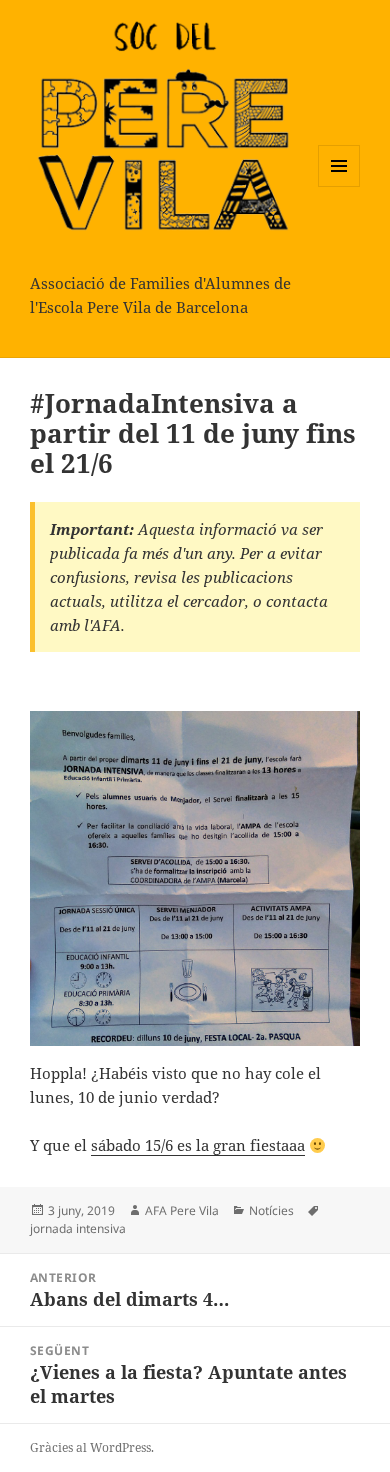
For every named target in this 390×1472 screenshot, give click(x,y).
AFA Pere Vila (182, 1210)
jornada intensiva (78, 1228)
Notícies (271, 1210)
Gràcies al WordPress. (92, 1447)
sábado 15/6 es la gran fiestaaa (198, 1145)
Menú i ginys (339, 186)
